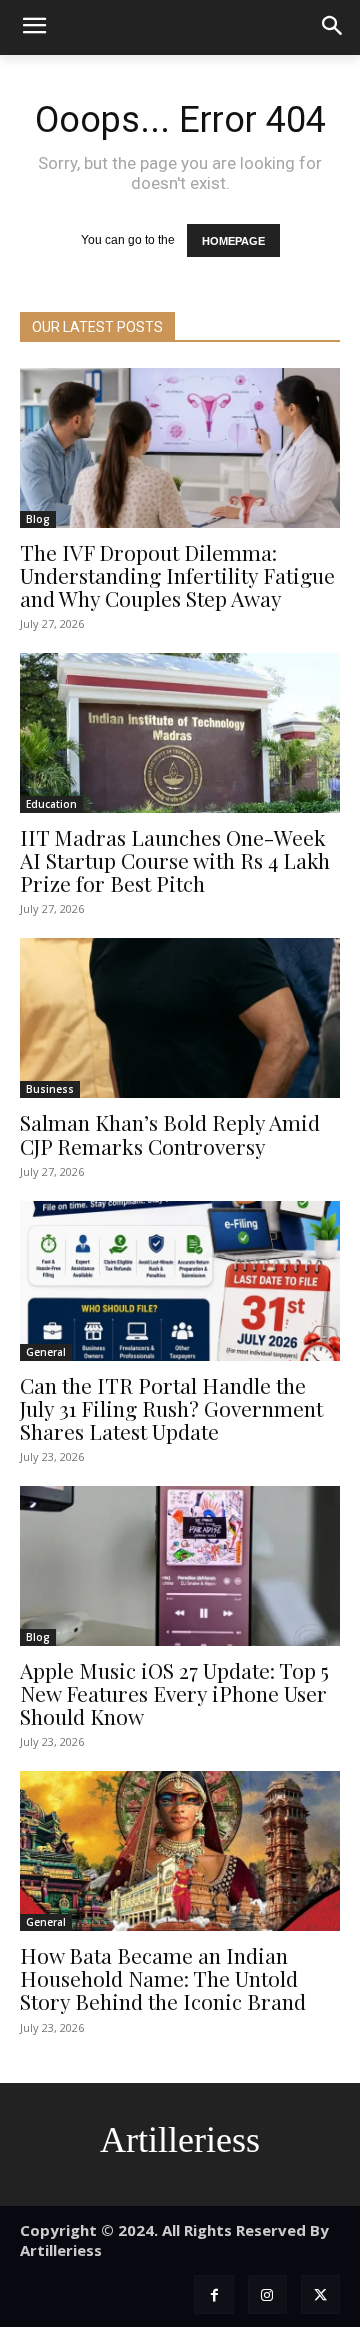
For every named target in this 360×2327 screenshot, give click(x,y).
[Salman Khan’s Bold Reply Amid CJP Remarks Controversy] (180, 1018)
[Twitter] (320, 2294)
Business (50, 1089)
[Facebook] (213, 2294)
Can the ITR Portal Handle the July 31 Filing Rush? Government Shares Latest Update (171, 1408)
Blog (38, 519)
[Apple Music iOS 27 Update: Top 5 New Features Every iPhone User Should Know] (180, 1566)
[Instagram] (267, 2294)
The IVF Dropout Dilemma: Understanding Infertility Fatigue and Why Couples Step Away (177, 575)
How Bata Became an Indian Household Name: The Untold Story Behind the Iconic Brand (163, 1978)
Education (51, 804)
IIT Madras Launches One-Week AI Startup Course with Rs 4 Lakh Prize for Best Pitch (175, 860)
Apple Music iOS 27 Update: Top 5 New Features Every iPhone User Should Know (174, 1693)
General (46, 1352)
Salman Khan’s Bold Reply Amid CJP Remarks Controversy (170, 1133)
